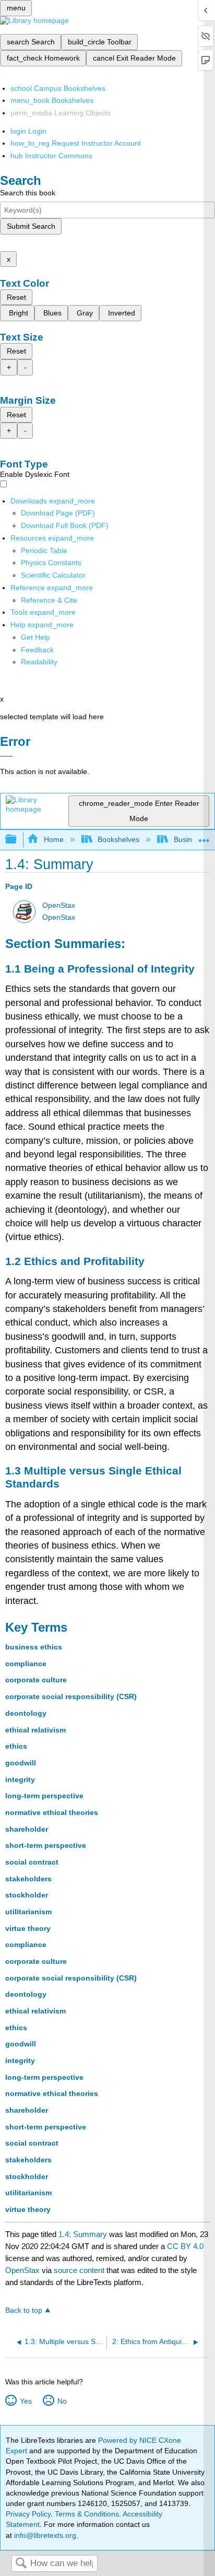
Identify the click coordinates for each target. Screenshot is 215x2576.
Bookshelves (118, 839)
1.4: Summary (83, 2234)
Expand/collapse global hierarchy (18, 840)
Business (188, 839)
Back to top (24, 2310)
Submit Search (31, 226)
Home (53, 839)
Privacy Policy (28, 2514)
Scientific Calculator (53, 575)
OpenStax (59, 905)
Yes (26, 2401)
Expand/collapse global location (204, 836)
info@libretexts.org (44, 2535)
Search (21, 2564)
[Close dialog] (7, 756)
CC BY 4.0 (185, 2246)
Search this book (28, 193)
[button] (37, 650)
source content (79, 2270)
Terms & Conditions (87, 2514)
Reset (16, 297)
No (62, 2401)
